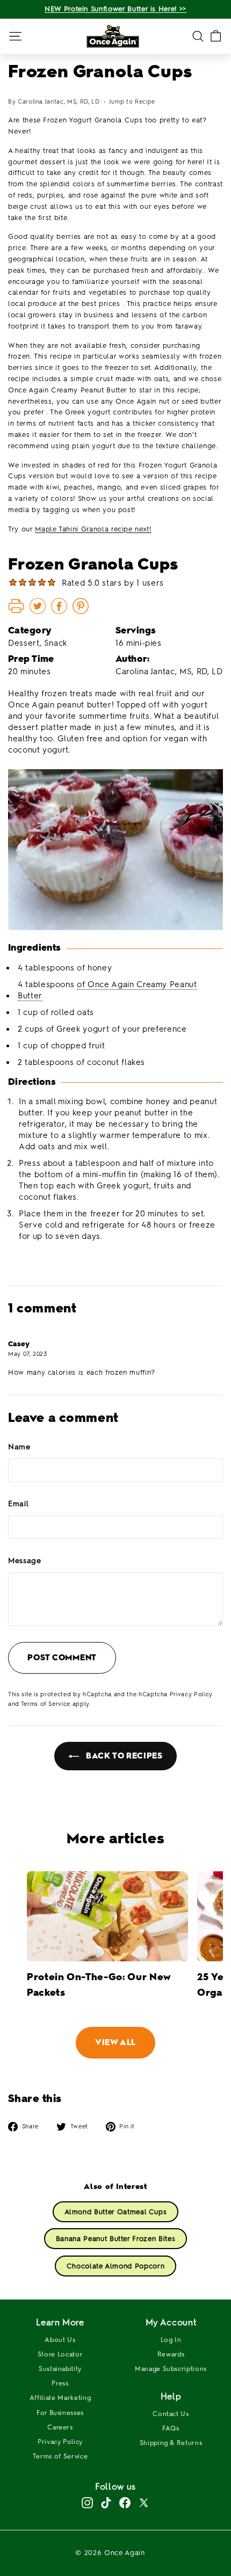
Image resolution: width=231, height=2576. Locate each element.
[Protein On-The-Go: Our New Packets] (107, 1917)
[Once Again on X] (144, 2503)
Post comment (62, 1658)
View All (115, 2042)
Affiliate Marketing (60, 2398)
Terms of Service (46, 1704)
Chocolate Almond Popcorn (116, 2266)
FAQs (171, 2428)
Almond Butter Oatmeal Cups (116, 2212)
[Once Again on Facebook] (125, 2503)
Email (18, 1504)
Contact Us (171, 2414)
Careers (60, 2427)
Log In (171, 2340)
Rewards (171, 2354)
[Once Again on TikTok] (106, 2503)
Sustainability (60, 2369)
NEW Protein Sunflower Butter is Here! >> (115, 9)
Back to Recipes (123, 1756)
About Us (60, 2340)
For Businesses (60, 2413)
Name (19, 1447)
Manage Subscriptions (171, 2369)
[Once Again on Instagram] (87, 2503)
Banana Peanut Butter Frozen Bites (115, 2239)
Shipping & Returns (171, 2443)
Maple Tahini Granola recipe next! (93, 529)
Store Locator (60, 2354)
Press (60, 2383)
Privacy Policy (191, 1694)
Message (25, 1561)
